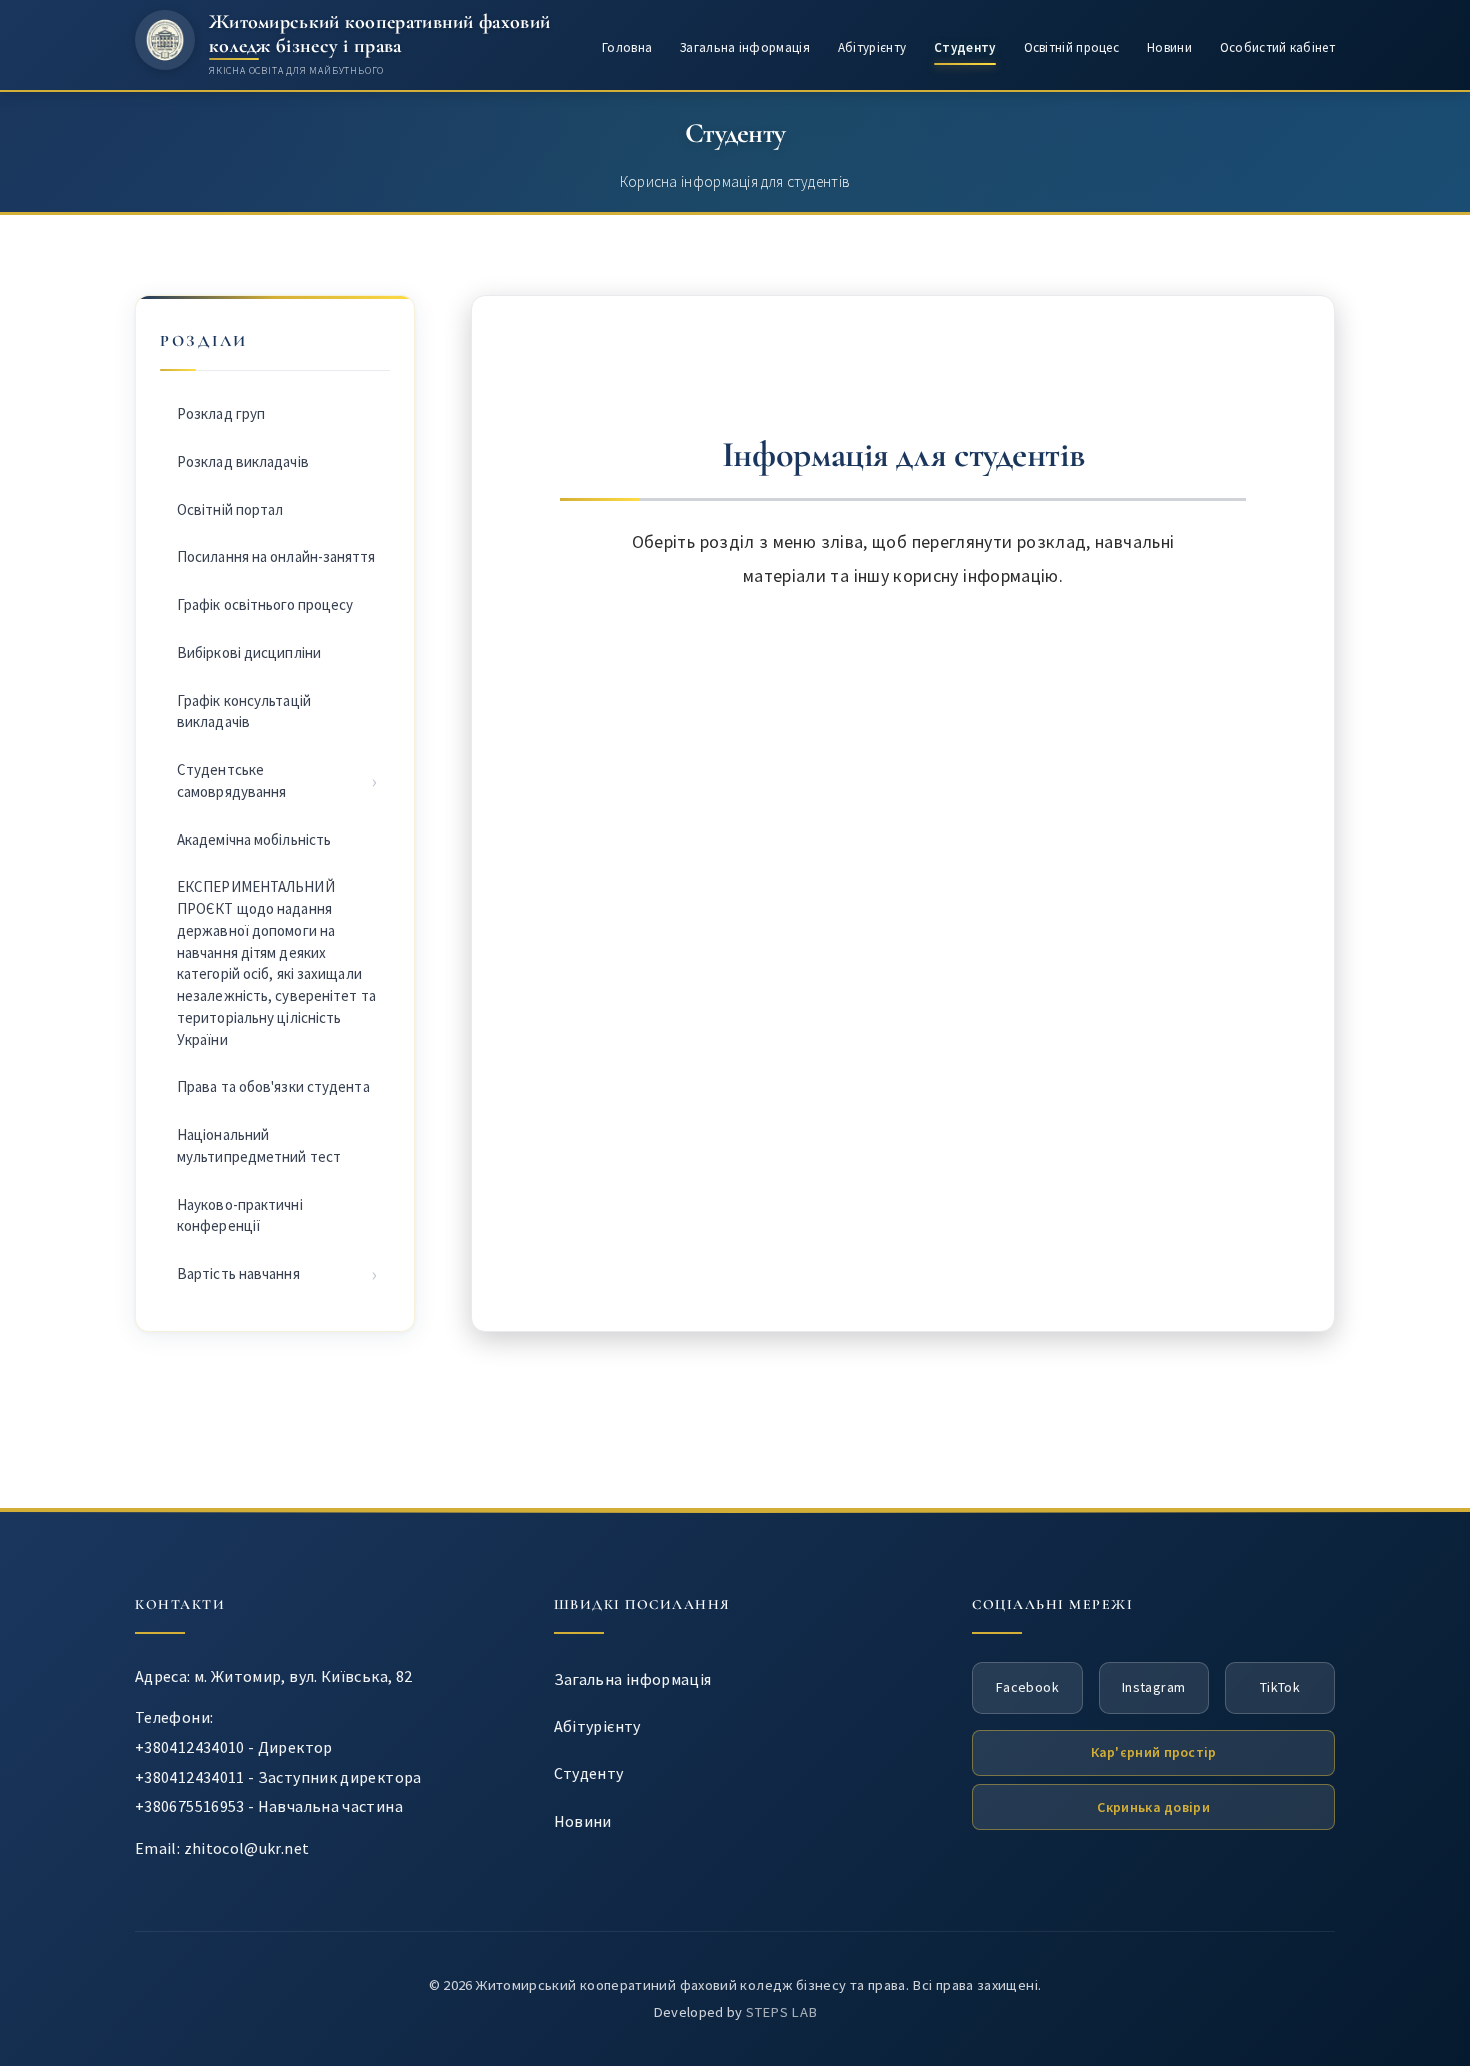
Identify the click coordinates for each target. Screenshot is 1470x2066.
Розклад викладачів (243, 461)
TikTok (1280, 1687)
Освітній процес (1072, 47)
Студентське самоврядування (231, 780)
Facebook (1027, 1687)
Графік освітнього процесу (265, 604)
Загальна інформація (745, 47)
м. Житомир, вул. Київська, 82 (303, 1676)
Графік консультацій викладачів (244, 711)
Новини (1169, 47)
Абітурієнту (872, 47)
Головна (627, 47)
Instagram (1153, 1687)
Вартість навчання (238, 1273)
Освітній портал (230, 509)
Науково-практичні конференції (240, 1215)
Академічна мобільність (254, 839)
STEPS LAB (781, 2012)
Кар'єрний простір (1154, 1752)
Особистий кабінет (1277, 47)
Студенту (964, 47)
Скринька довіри (1153, 1807)
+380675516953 (190, 1806)
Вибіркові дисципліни (249, 652)
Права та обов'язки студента (273, 1086)
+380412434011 (190, 1777)
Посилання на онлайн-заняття (276, 556)
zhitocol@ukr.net (247, 1848)
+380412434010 (190, 1747)
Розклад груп (221, 413)
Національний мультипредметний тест (259, 1145)
